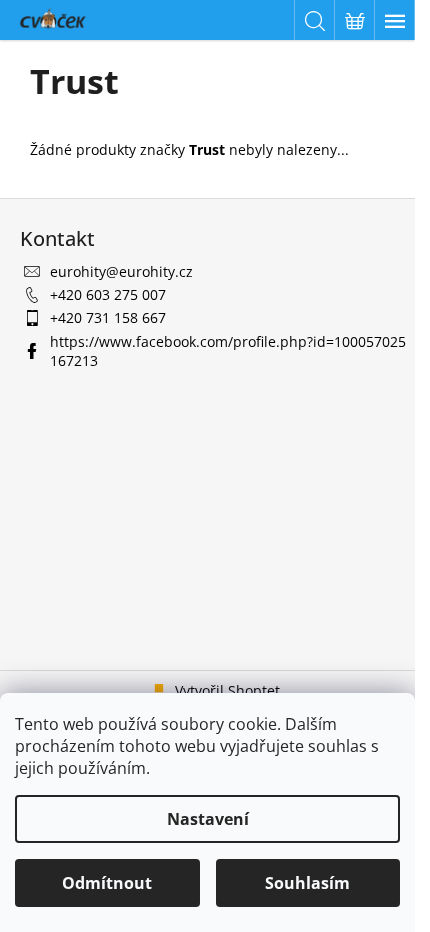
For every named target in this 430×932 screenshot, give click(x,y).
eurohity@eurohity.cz (121, 271)
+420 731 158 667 (108, 317)
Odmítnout (107, 883)
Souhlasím (307, 883)
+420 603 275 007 (108, 294)
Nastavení (208, 819)
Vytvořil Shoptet (227, 690)
